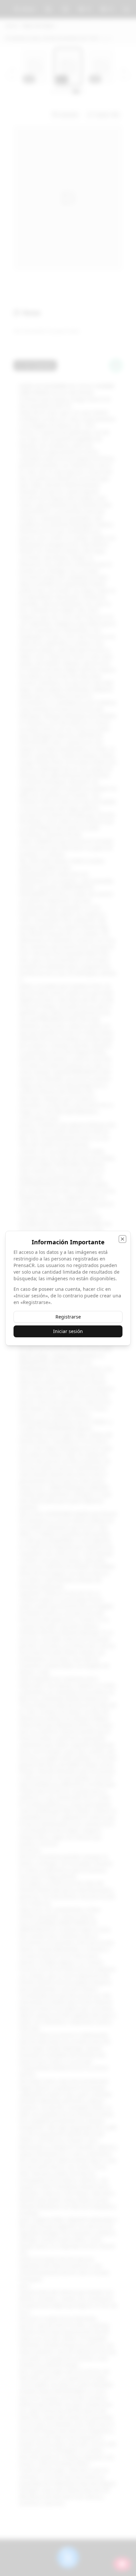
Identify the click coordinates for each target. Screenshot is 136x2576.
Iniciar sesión (68, 1331)
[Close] (122, 1239)
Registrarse (68, 1317)
